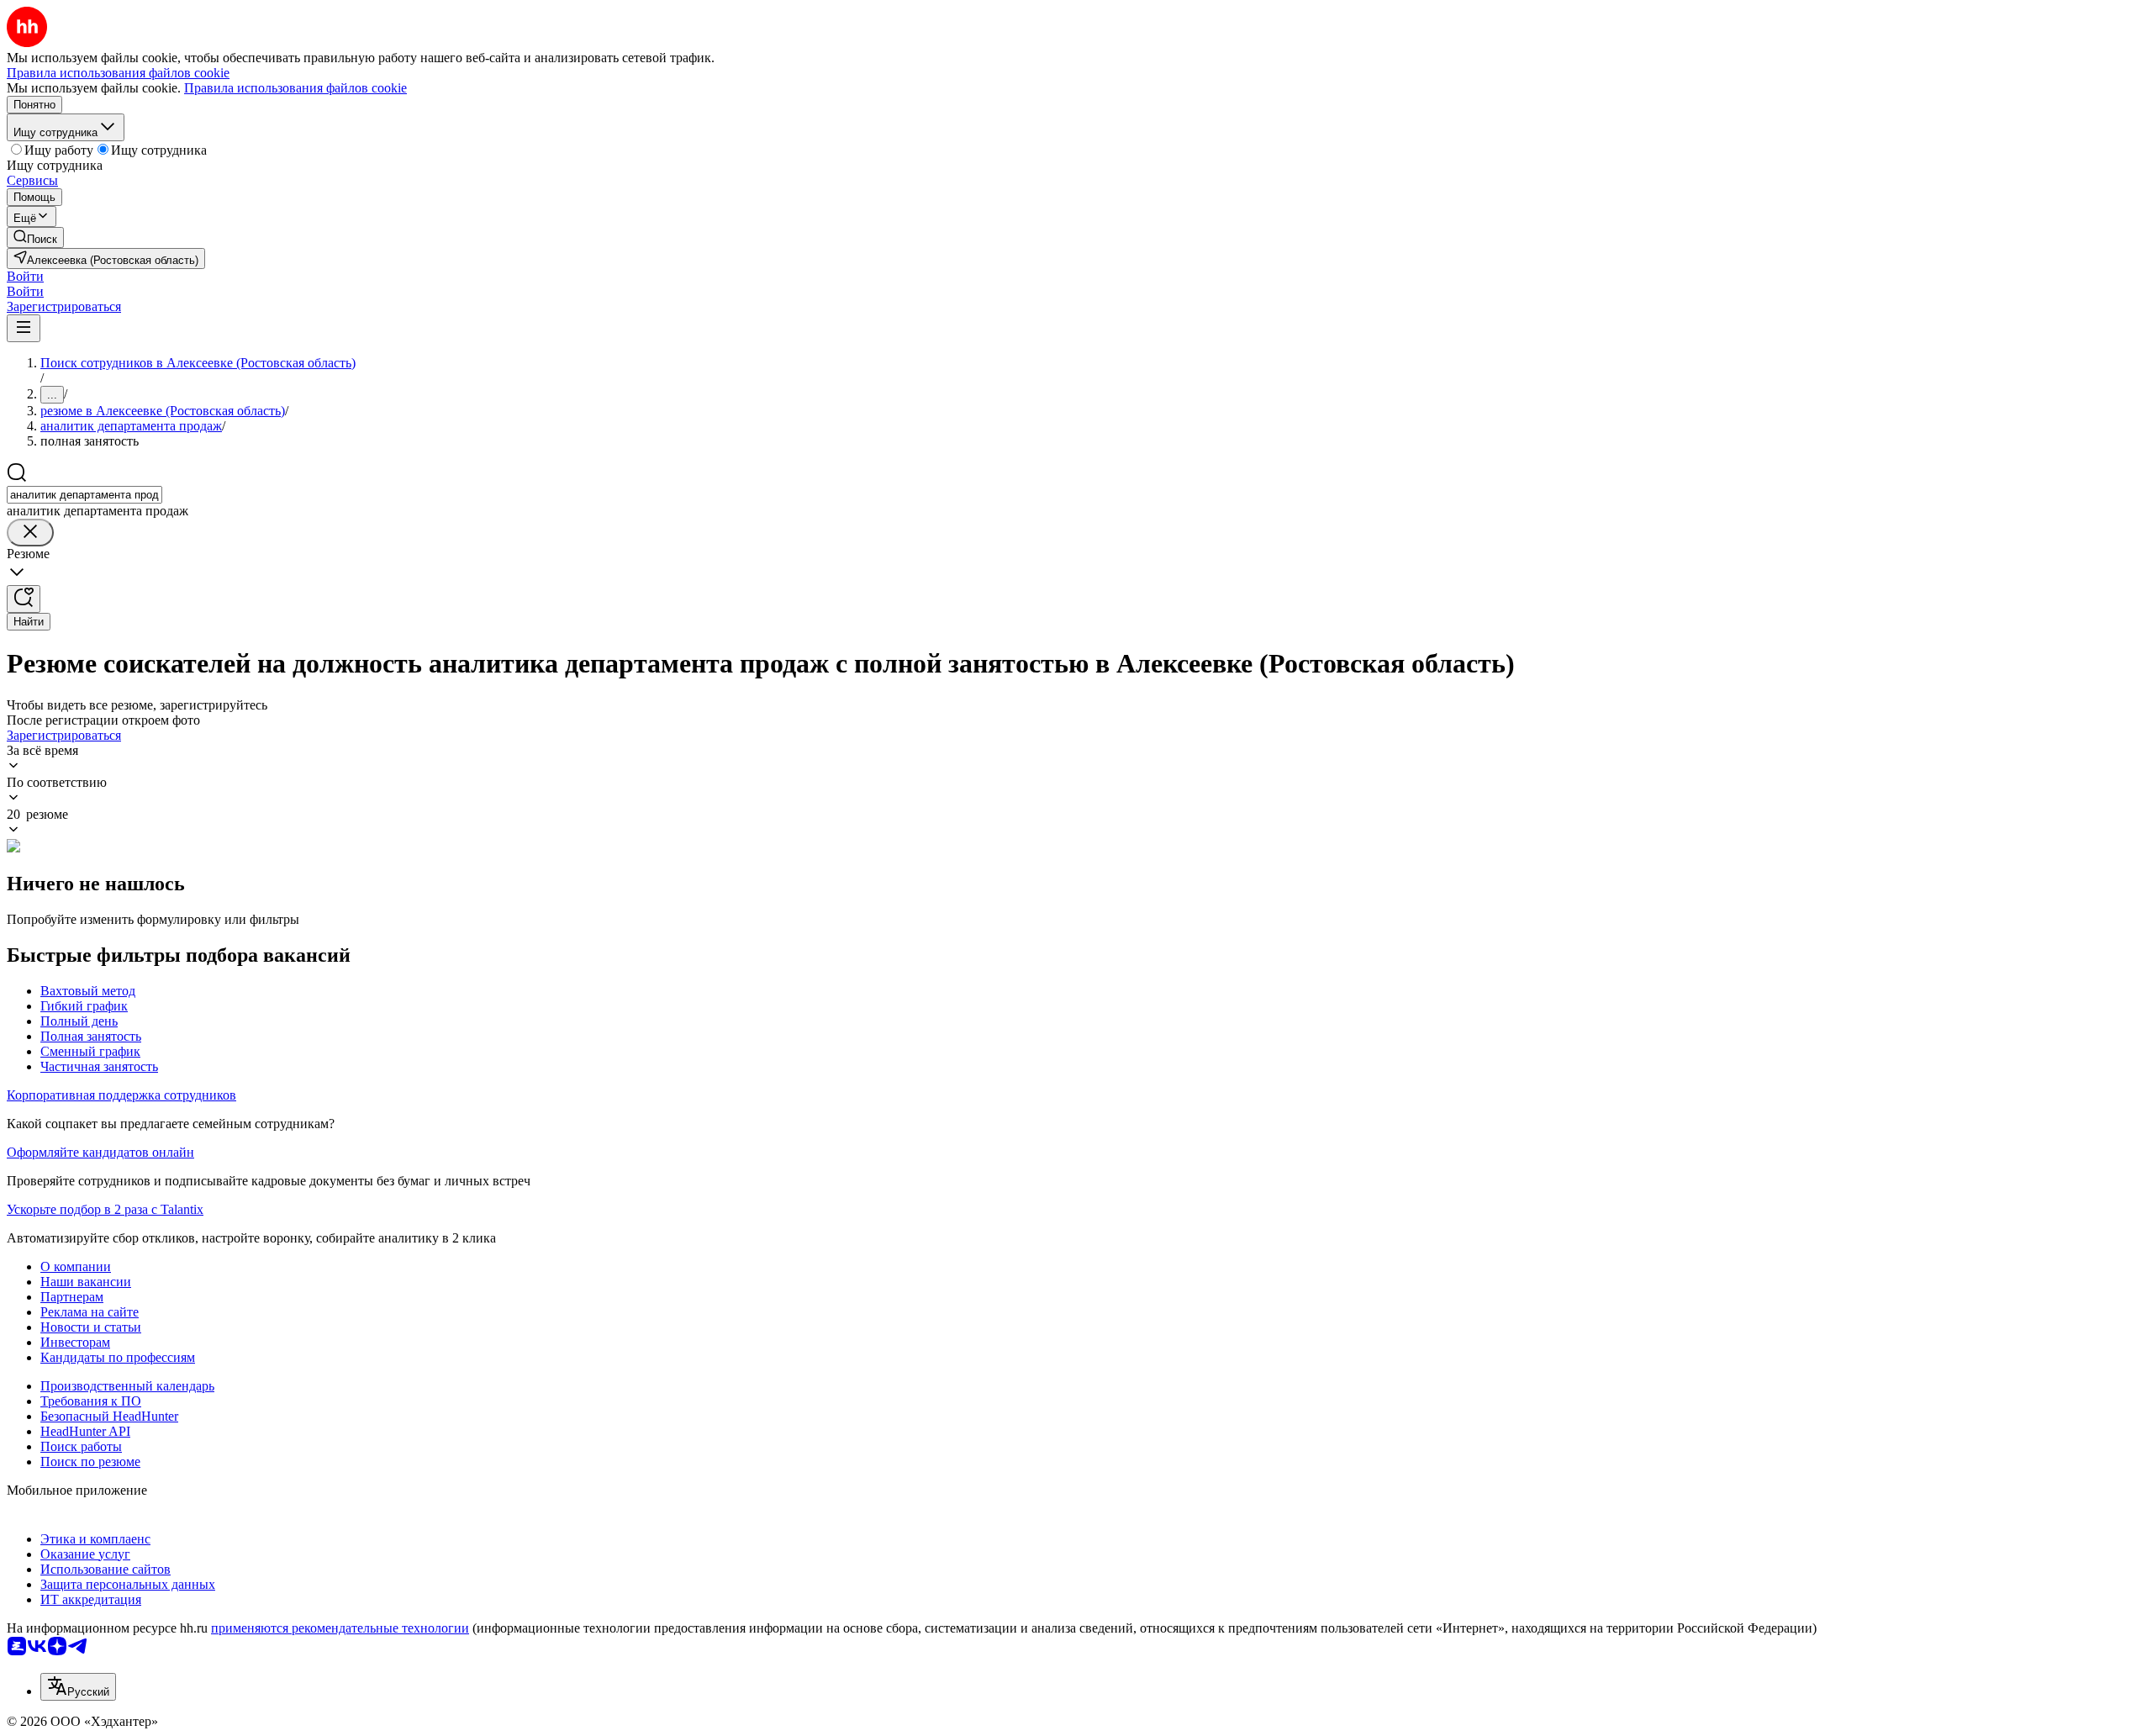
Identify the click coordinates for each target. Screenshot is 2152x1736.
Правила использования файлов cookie (295, 88)
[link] (35, 237)
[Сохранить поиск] (24, 599)
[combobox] (84, 495)
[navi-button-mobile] (24, 328)
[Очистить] (30, 533)
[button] (25, 276)
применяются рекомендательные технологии (340, 1628)
